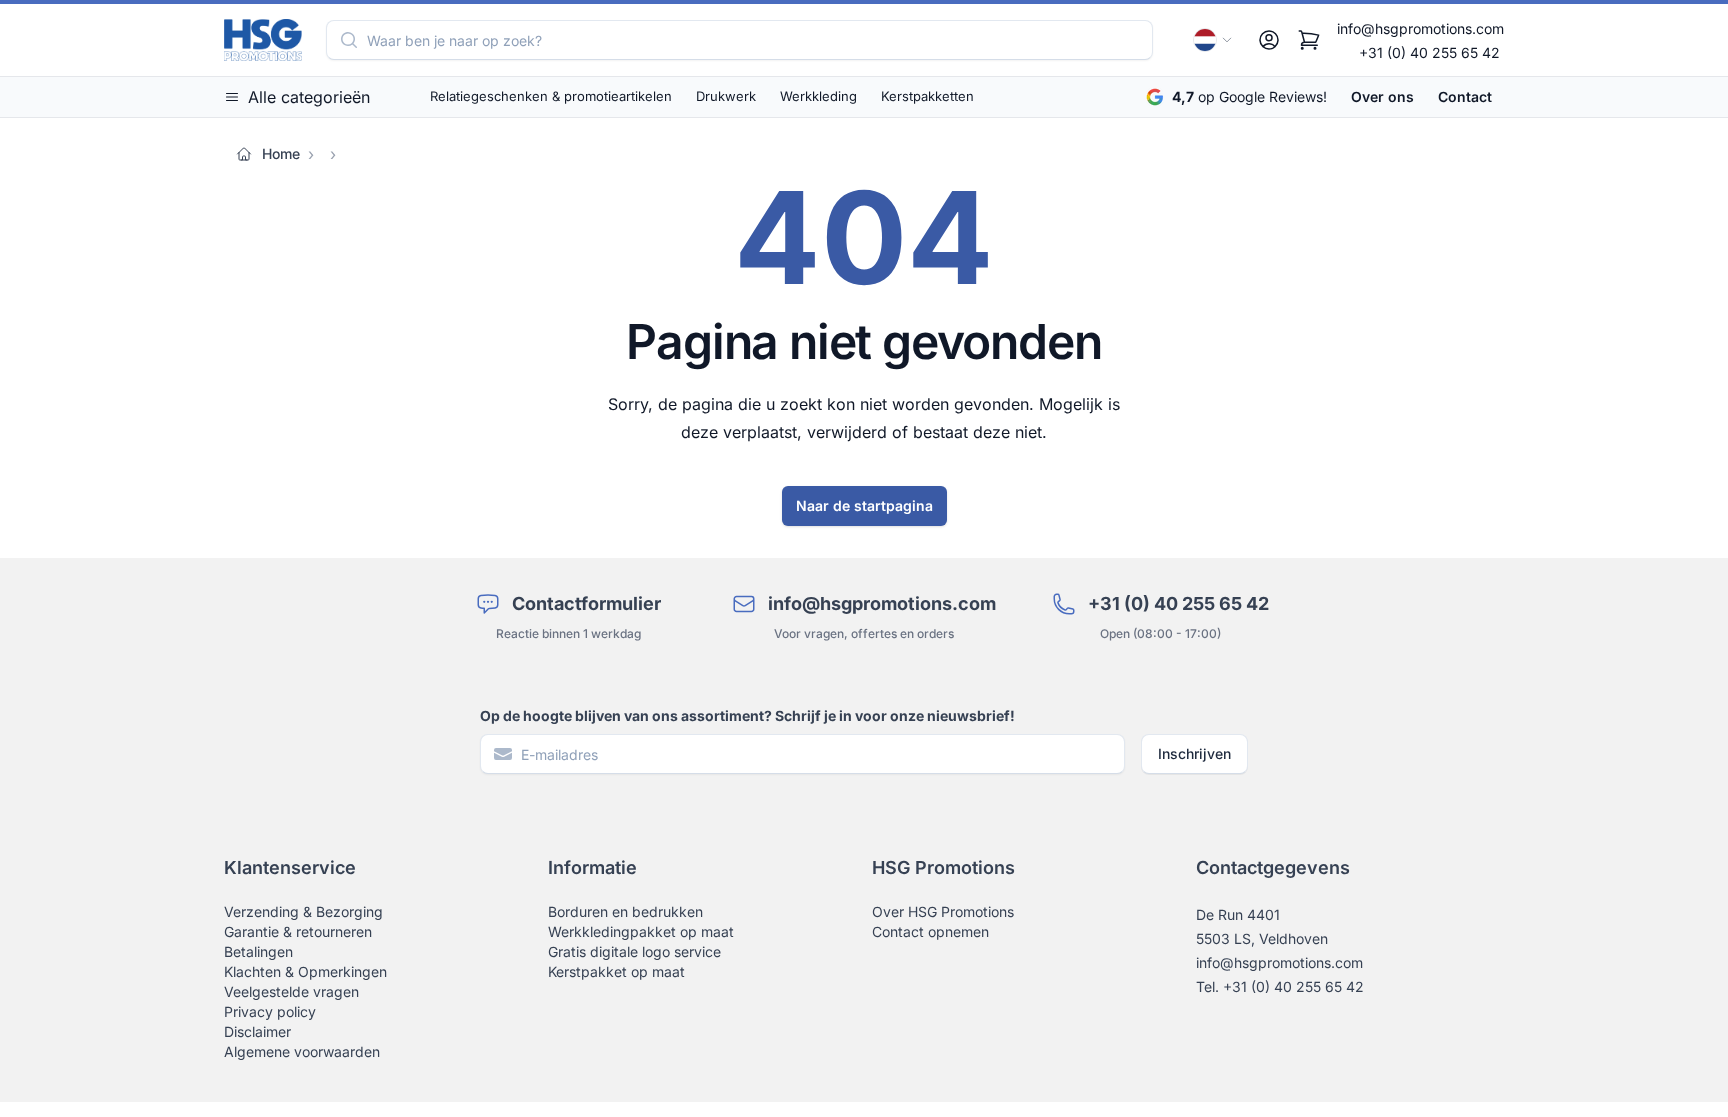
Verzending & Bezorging (303, 911)
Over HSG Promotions (943, 911)
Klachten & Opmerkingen (305, 971)
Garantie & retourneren (298, 931)
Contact (1465, 96)
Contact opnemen (930, 931)
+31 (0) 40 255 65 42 (1429, 52)
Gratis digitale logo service (634, 951)
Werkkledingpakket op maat (641, 931)
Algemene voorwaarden (302, 1051)
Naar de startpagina (864, 505)
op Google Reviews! (1249, 96)
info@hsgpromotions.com (1420, 28)
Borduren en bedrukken (625, 911)
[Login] (1269, 40)
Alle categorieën (309, 97)
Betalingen (258, 951)
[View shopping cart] (1309, 40)
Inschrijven (1194, 753)
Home (281, 153)
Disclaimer (257, 1031)
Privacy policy (270, 1011)
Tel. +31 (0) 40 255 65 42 (1280, 986)
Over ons (1382, 96)
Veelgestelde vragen (291, 991)
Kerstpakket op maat (616, 971)
